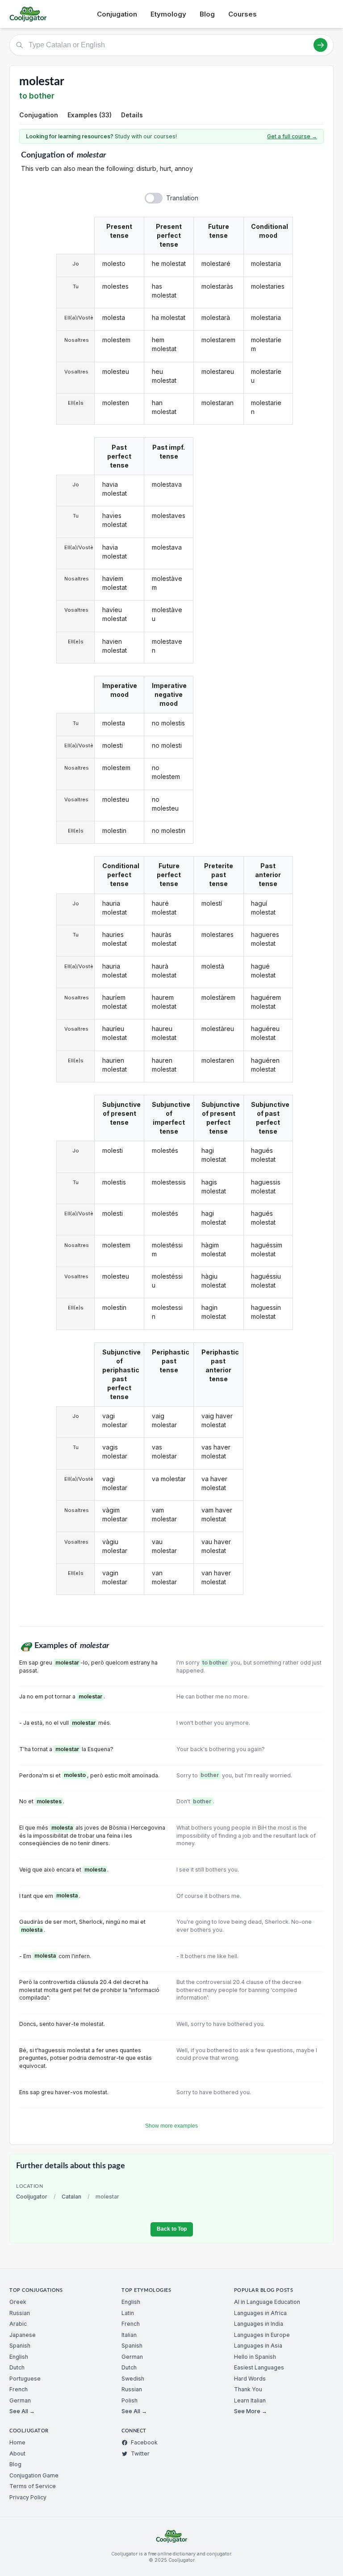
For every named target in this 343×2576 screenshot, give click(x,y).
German (20, 2400)
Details (132, 115)
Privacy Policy (28, 2497)
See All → (22, 2411)
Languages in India (259, 2324)
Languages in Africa (260, 2313)
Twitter (140, 2454)
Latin (128, 2313)
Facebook (144, 2442)
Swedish (133, 2379)
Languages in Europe (262, 2335)
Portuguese (25, 2379)
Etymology (168, 14)
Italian (129, 2335)
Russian (20, 2313)
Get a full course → (292, 136)
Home (17, 2442)
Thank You (248, 2389)
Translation (182, 198)
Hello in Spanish (255, 2357)
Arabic (18, 2324)
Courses (243, 14)
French (19, 2389)
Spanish (20, 2346)
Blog (207, 14)
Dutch (17, 2367)
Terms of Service (33, 2486)
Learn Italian (250, 2400)
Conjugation (117, 14)
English (19, 2357)
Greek (18, 2302)
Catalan (71, 2197)
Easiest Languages (259, 2367)
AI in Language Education (267, 2302)
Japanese (23, 2335)
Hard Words (250, 2379)
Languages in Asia (258, 2346)
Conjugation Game (34, 2475)
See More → (251, 2411)
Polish (130, 2400)
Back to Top (172, 2229)
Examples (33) (90, 115)
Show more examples (171, 2126)
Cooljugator (32, 2197)
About (17, 2454)
